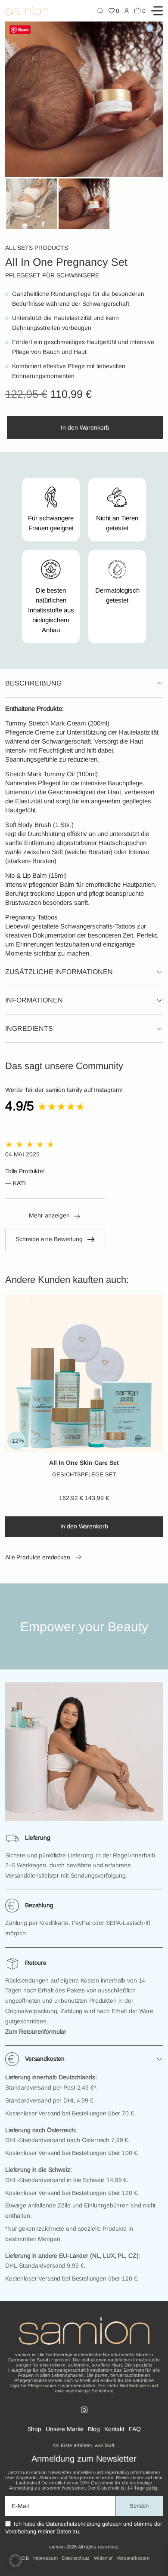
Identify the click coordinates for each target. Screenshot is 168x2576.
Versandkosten (45, 2059)
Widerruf (103, 2558)
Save (23, 29)
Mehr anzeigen (49, 1215)
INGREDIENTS (29, 1028)
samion (57, 2547)
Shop (34, 2429)
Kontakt (114, 2429)
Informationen (34, 1000)
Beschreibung (33, 683)
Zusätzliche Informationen (59, 972)
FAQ (135, 2429)
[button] (16, 2561)
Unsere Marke (65, 2429)
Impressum (45, 2558)
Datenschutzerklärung (73, 2524)
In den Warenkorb (85, 427)
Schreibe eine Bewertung (49, 1239)
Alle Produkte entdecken (38, 1557)
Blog (94, 2429)
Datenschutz (76, 2558)
